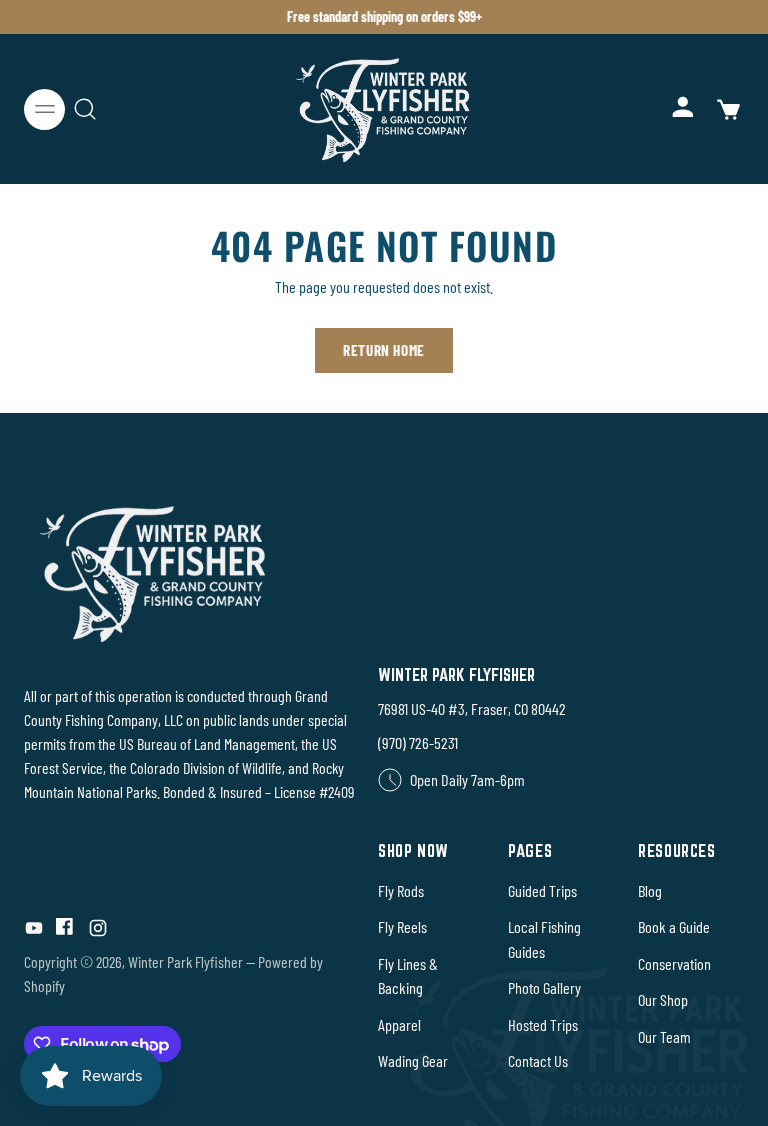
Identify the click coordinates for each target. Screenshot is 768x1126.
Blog (650, 890)
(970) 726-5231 (418, 742)
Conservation (674, 963)
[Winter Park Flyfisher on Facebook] (66, 931)
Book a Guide (674, 926)
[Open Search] (84, 109)
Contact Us (538, 1060)
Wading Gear (413, 1060)
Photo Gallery (544, 987)
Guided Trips (542, 890)
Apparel (399, 1024)
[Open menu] (44, 109)
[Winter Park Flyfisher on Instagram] (98, 931)
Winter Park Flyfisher (185, 961)
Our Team (664, 1036)
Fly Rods (401, 890)
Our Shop (663, 999)
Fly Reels (402, 926)
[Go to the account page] (684, 109)
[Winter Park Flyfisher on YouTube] (34, 931)
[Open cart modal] (727, 109)
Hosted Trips (543, 1024)
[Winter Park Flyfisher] (384, 109)
